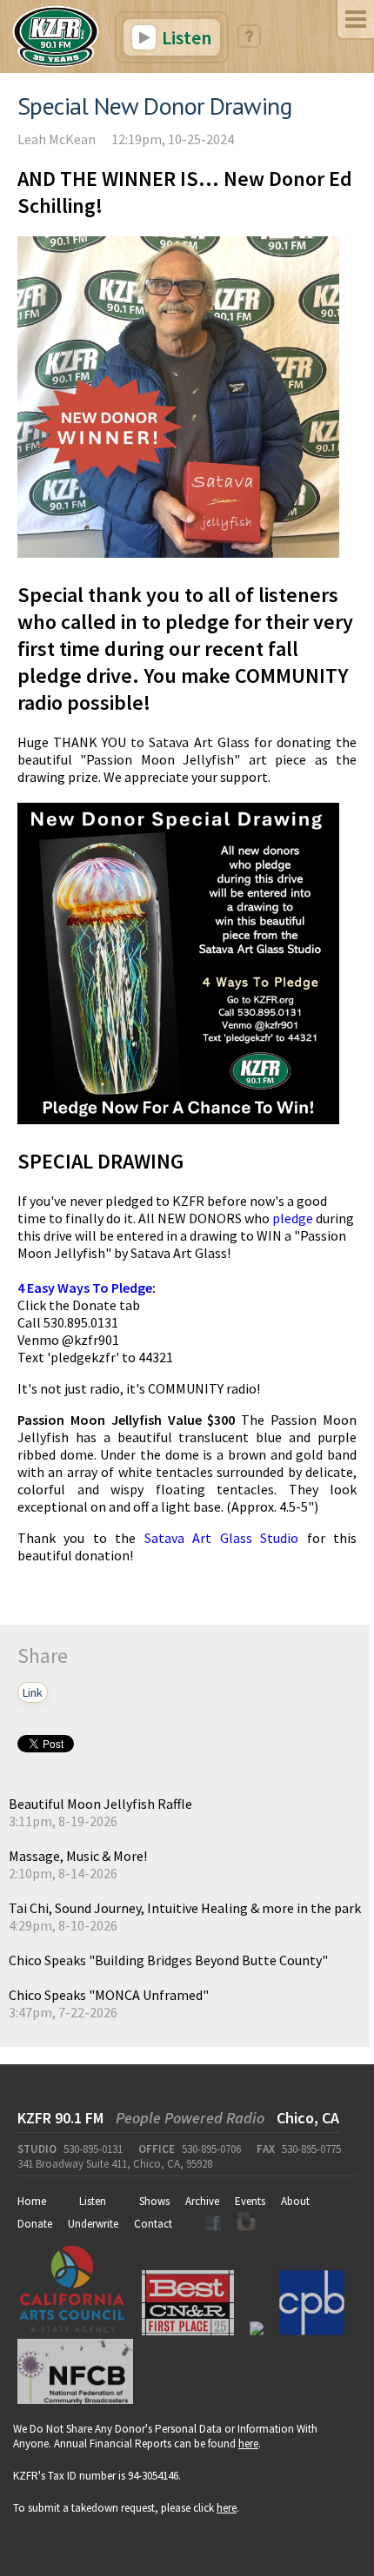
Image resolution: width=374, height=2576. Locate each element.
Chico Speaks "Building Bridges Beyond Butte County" (168, 1960)
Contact (153, 2224)
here (248, 2444)
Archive (202, 2201)
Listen (185, 37)
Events (250, 2201)
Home (32, 2201)
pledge (293, 1218)
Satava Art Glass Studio (221, 1538)
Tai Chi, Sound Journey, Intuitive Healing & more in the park (185, 1908)
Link (33, 1692)
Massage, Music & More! (78, 1856)
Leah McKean (57, 139)
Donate (35, 2224)
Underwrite (93, 2224)
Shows (154, 2201)
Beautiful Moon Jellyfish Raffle (100, 1804)
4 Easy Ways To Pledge (85, 1288)
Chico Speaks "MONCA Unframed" (109, 1995)
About (295, 2201)
